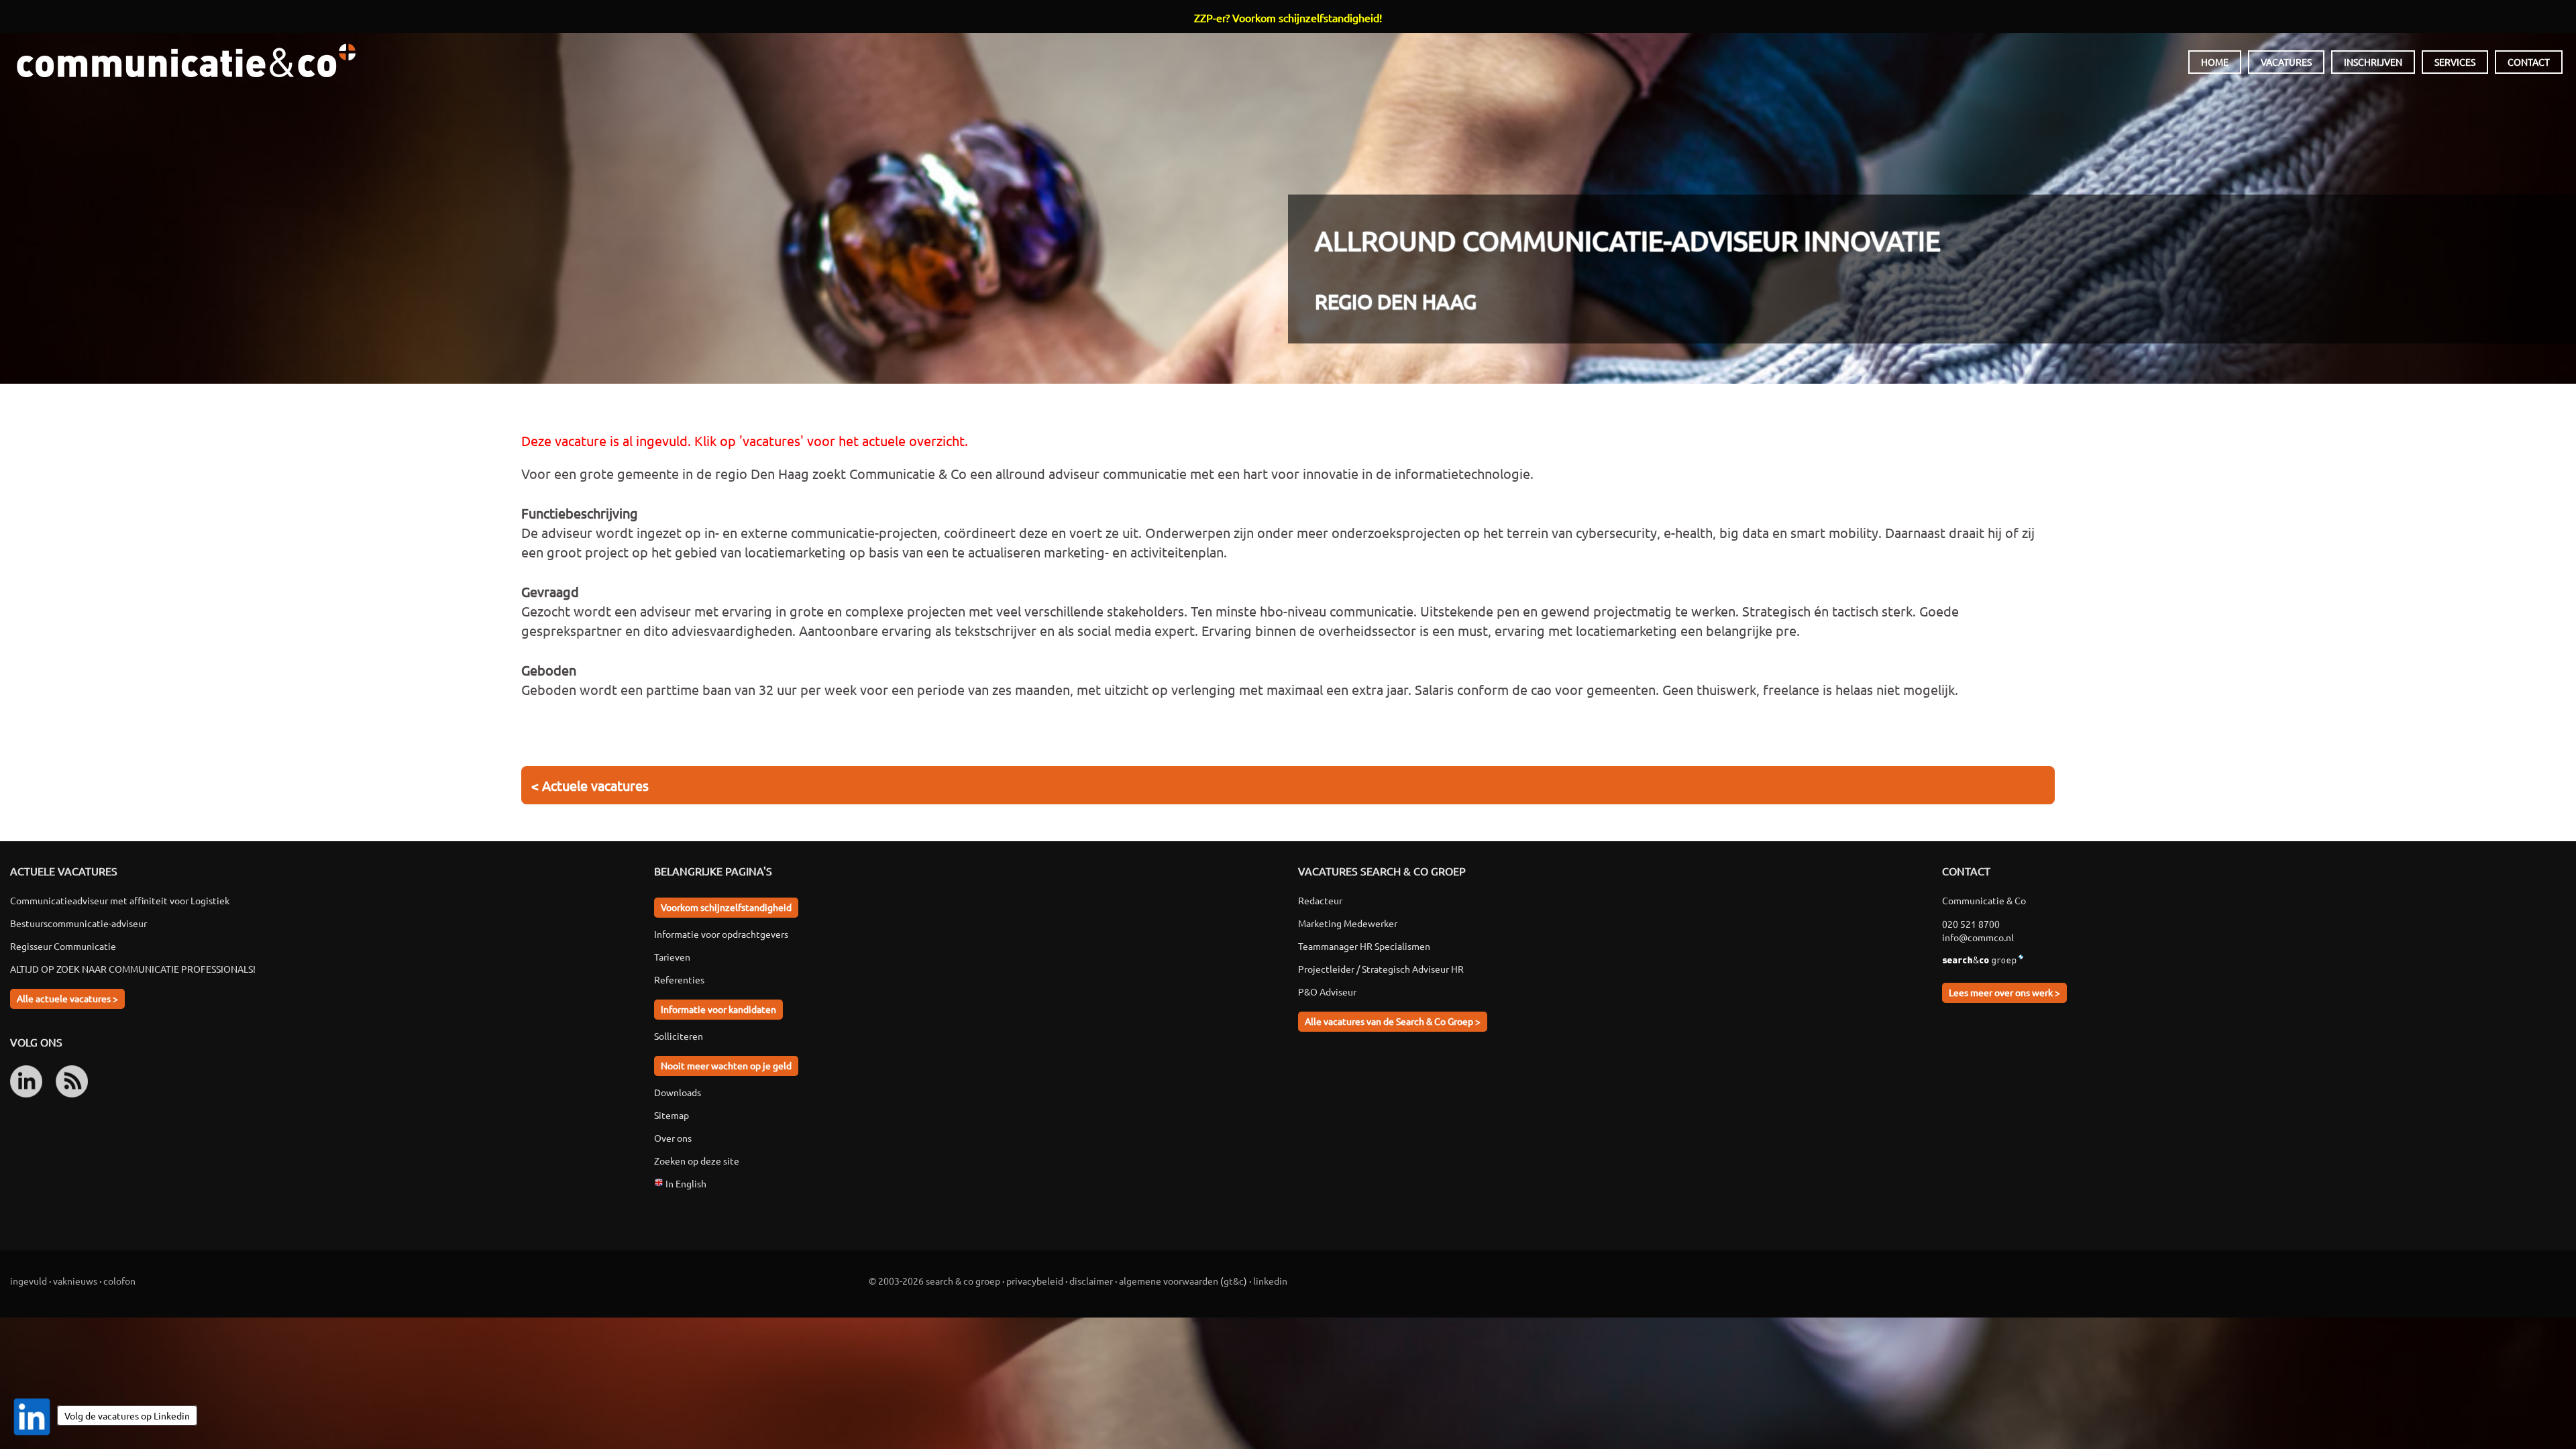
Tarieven (672, 957)
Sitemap (672, 1115)
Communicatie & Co (186, 60)
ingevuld (29, 1281)
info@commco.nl (1978, 937)
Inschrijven (2373, 62)
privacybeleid (1035, 1281)
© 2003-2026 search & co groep (934, 1281)
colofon (119, 1281)
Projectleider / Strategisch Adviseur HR (1381, 969)
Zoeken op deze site (697, 1161)
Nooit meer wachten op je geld (726, 1065)
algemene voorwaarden (1169, 1281)
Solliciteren (679, 1036)
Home (2215, 62)
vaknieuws (75, 1281)
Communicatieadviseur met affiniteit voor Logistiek (120, 900)
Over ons (673, 1138)
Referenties (679, 979)
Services (2455, 62)
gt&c (1234, 1281)
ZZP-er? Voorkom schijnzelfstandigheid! (1288, 17)
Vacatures (2286, 62)
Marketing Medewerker (1348, 923)
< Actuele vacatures (590, 785)
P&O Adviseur (1327, 991)
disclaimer (1091, 1281)
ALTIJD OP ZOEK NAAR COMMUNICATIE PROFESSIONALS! (133, 969)
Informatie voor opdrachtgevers (721, 934)
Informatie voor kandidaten (718, 1009)
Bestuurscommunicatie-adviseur (78, 923)
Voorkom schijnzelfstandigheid (726, 907)
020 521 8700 (1971, 924)
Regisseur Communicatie (63, 946)
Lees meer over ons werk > (2004, 992)
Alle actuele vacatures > (67, 998)
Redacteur (1320, 900)
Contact (2529, 62)
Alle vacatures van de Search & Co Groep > (1393, 1021)
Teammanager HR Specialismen (1364, 946)
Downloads (678, 1092)
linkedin (1270, 1281)
